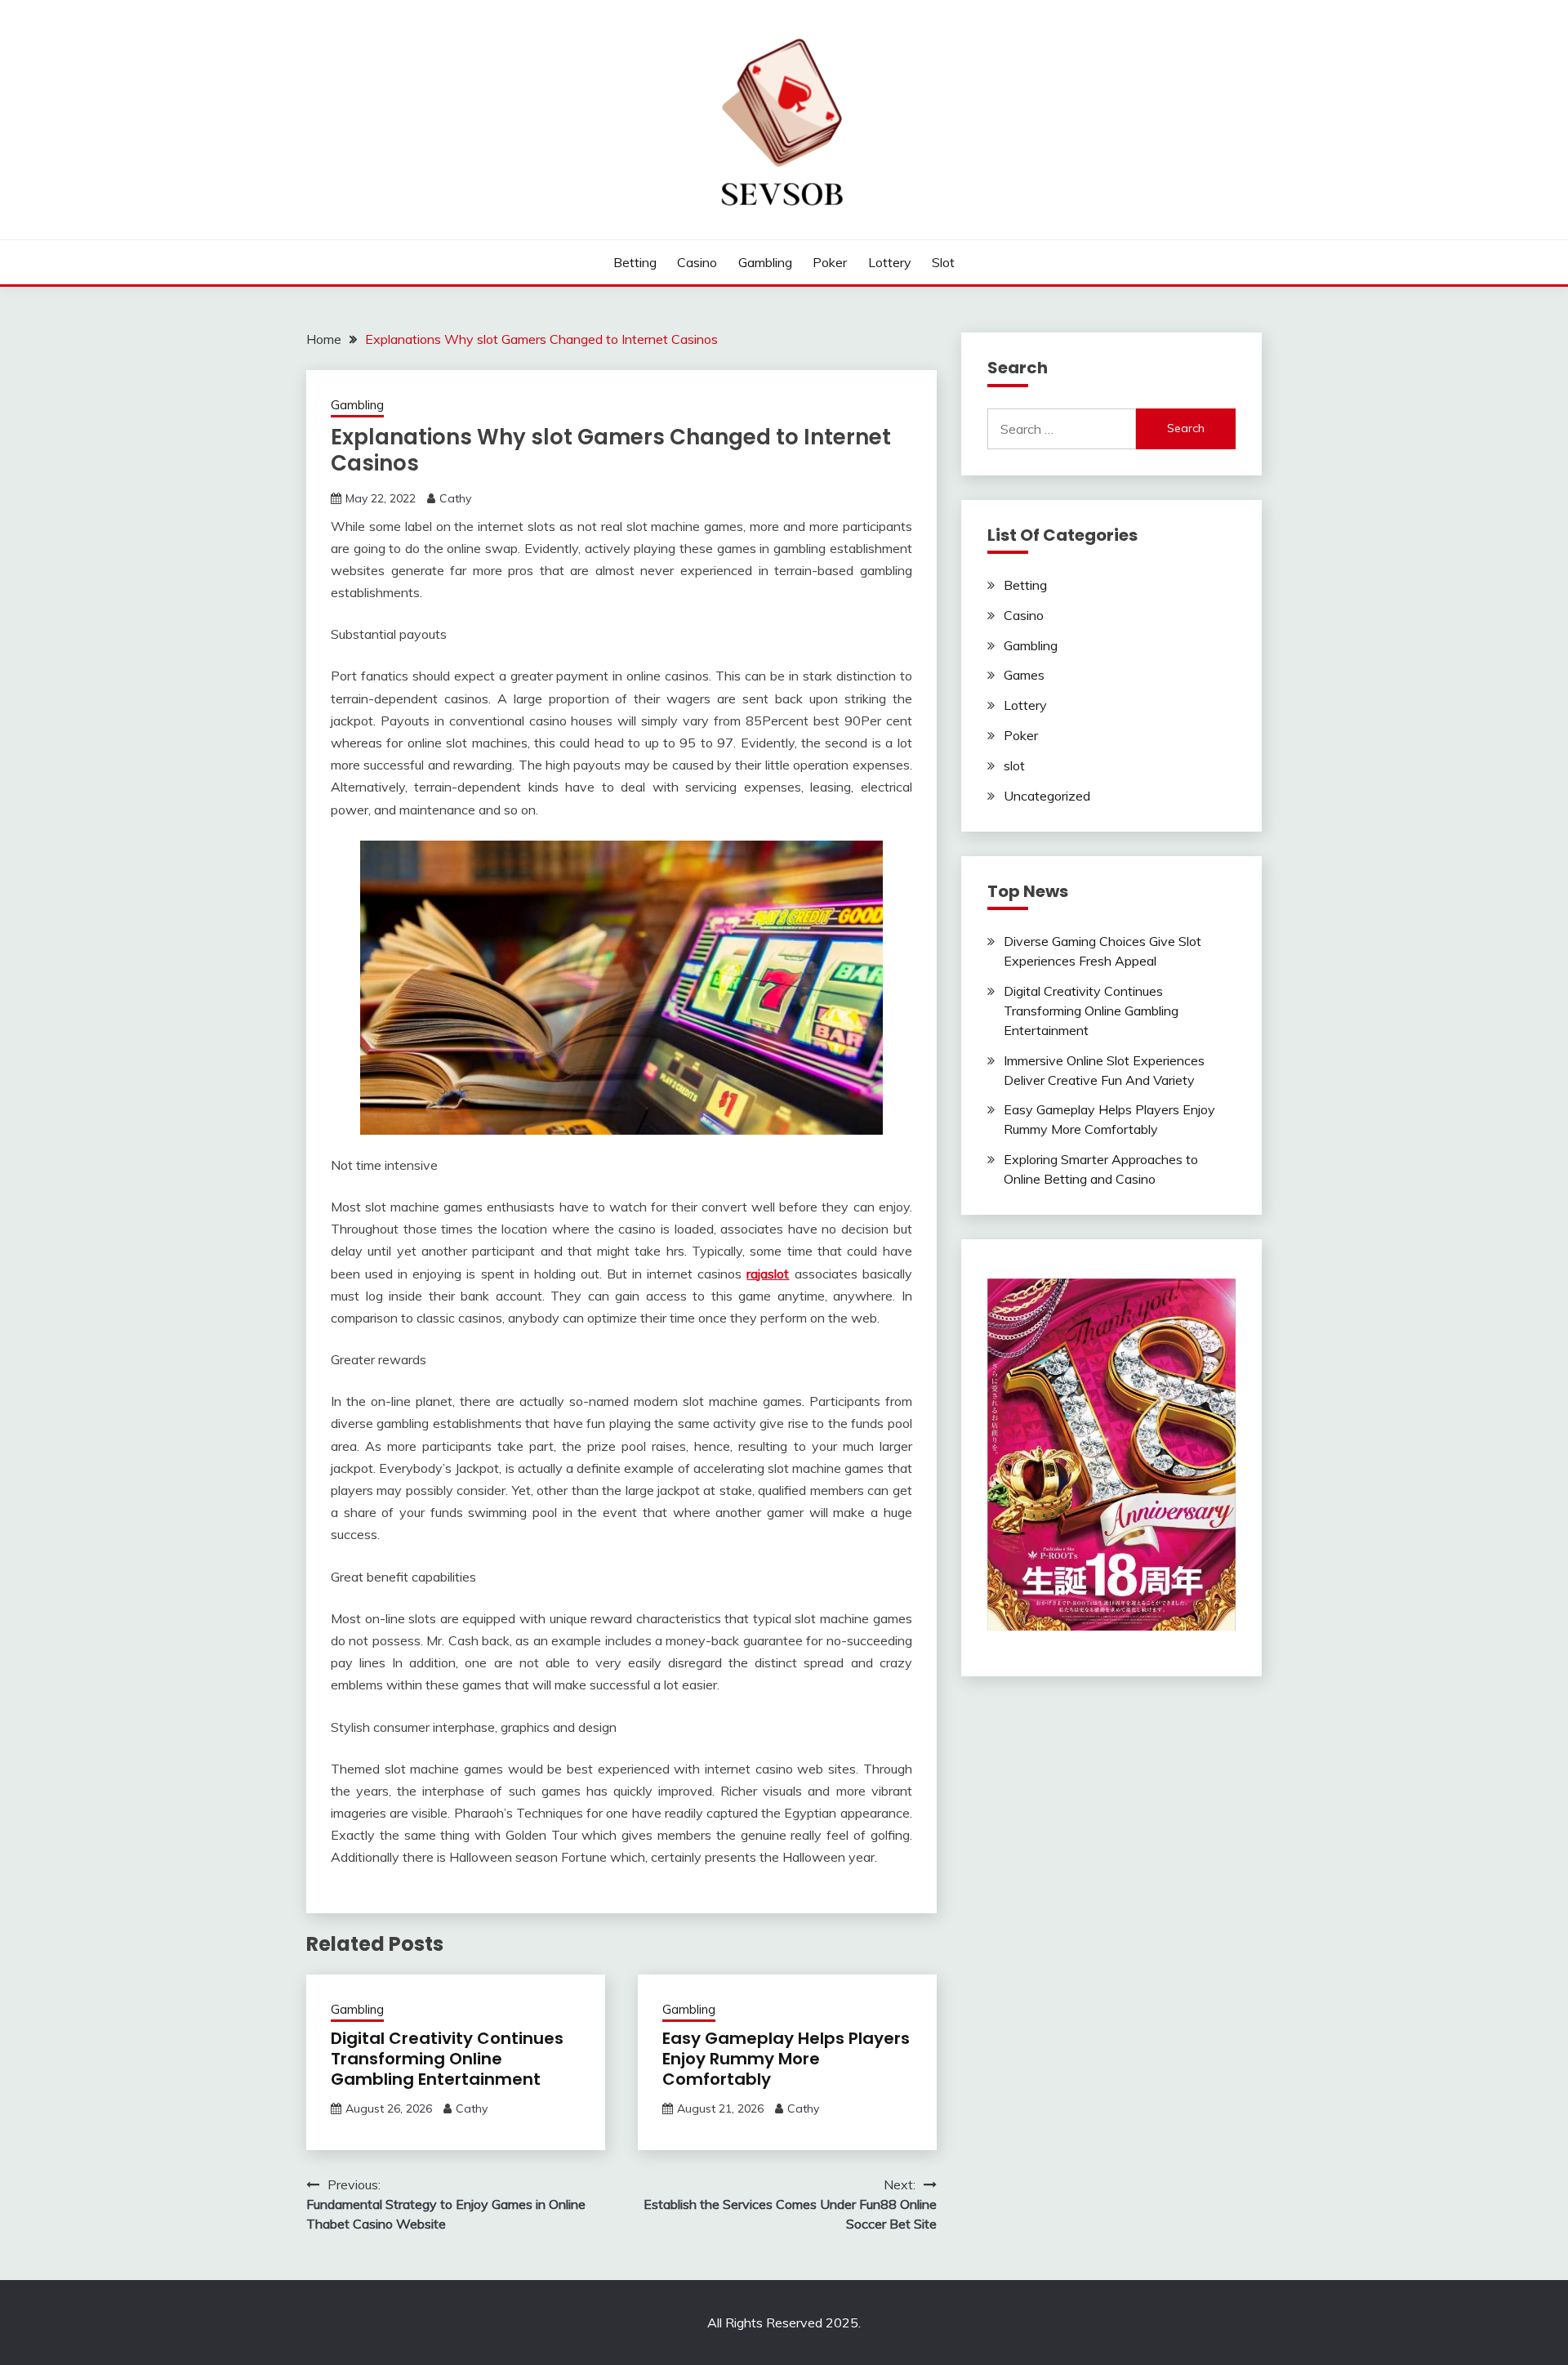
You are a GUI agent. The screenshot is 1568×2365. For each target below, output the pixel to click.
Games (1024, 675)
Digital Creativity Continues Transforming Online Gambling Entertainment (447, 2059)
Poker (830, 262)
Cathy (455, 498)
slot (943, 262)
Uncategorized (1047, 796)
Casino (697, 262)
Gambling (765, 262)
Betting (635, 262)
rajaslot (768, 1274)
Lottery (890, 262)
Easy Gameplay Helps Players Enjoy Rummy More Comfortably (786, 2059)
